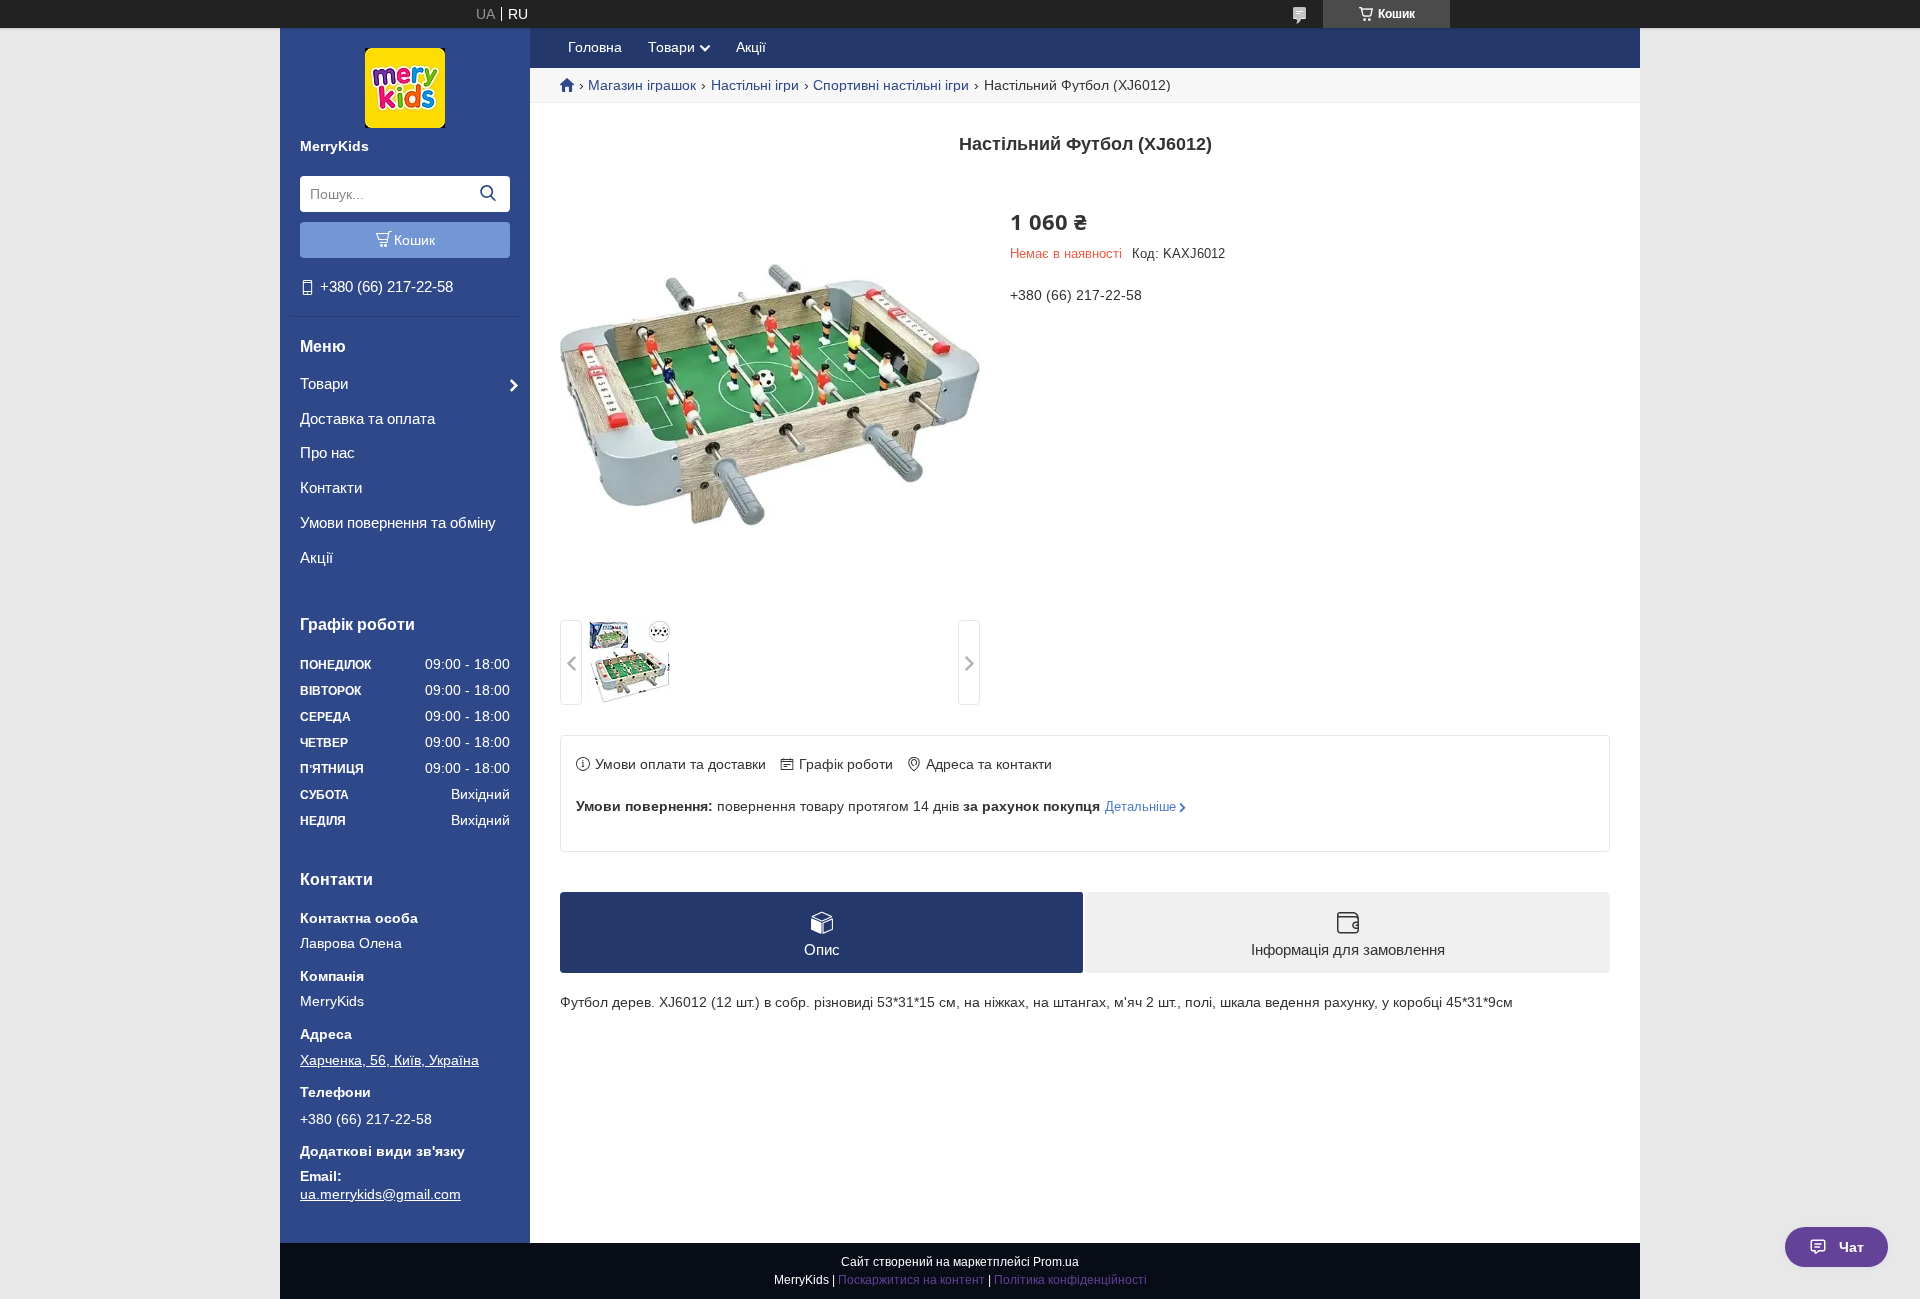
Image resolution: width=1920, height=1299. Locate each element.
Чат (1851, 1247)
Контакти (331, 487)
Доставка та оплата (367, 418)
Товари (324, 383)
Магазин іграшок (642, 85)
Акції (316, 557)
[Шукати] (487, 194)
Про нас (327, 452)
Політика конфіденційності (1070, 1280)
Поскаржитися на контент (911, 1280)
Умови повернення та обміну (398, 522)
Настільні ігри (755, 85)
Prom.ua (1056, 1262)
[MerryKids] (405, 87)
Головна (595, 47)
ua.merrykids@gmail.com (380, 1194)
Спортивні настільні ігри (891, 85)
